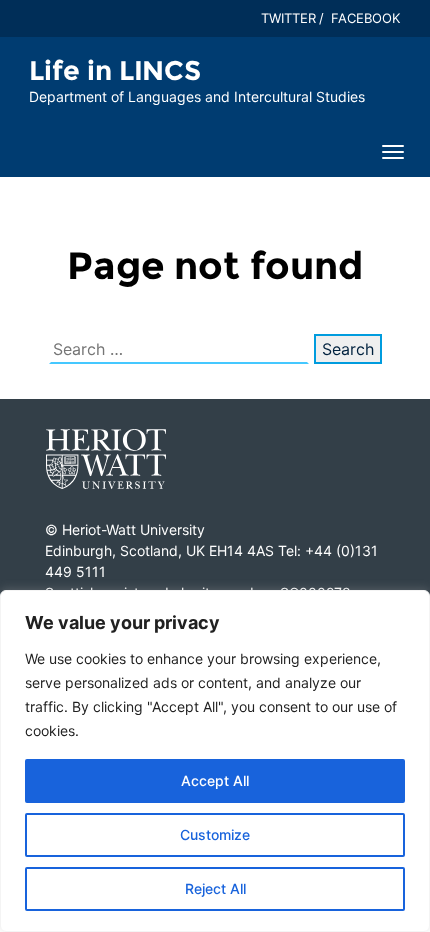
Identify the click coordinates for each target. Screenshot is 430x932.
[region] (215, 761)
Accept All (215, 780)
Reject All (215, 888)
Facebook (365, 18)
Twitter (288, 18)
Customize (215, 834)
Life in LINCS (115, 70)
